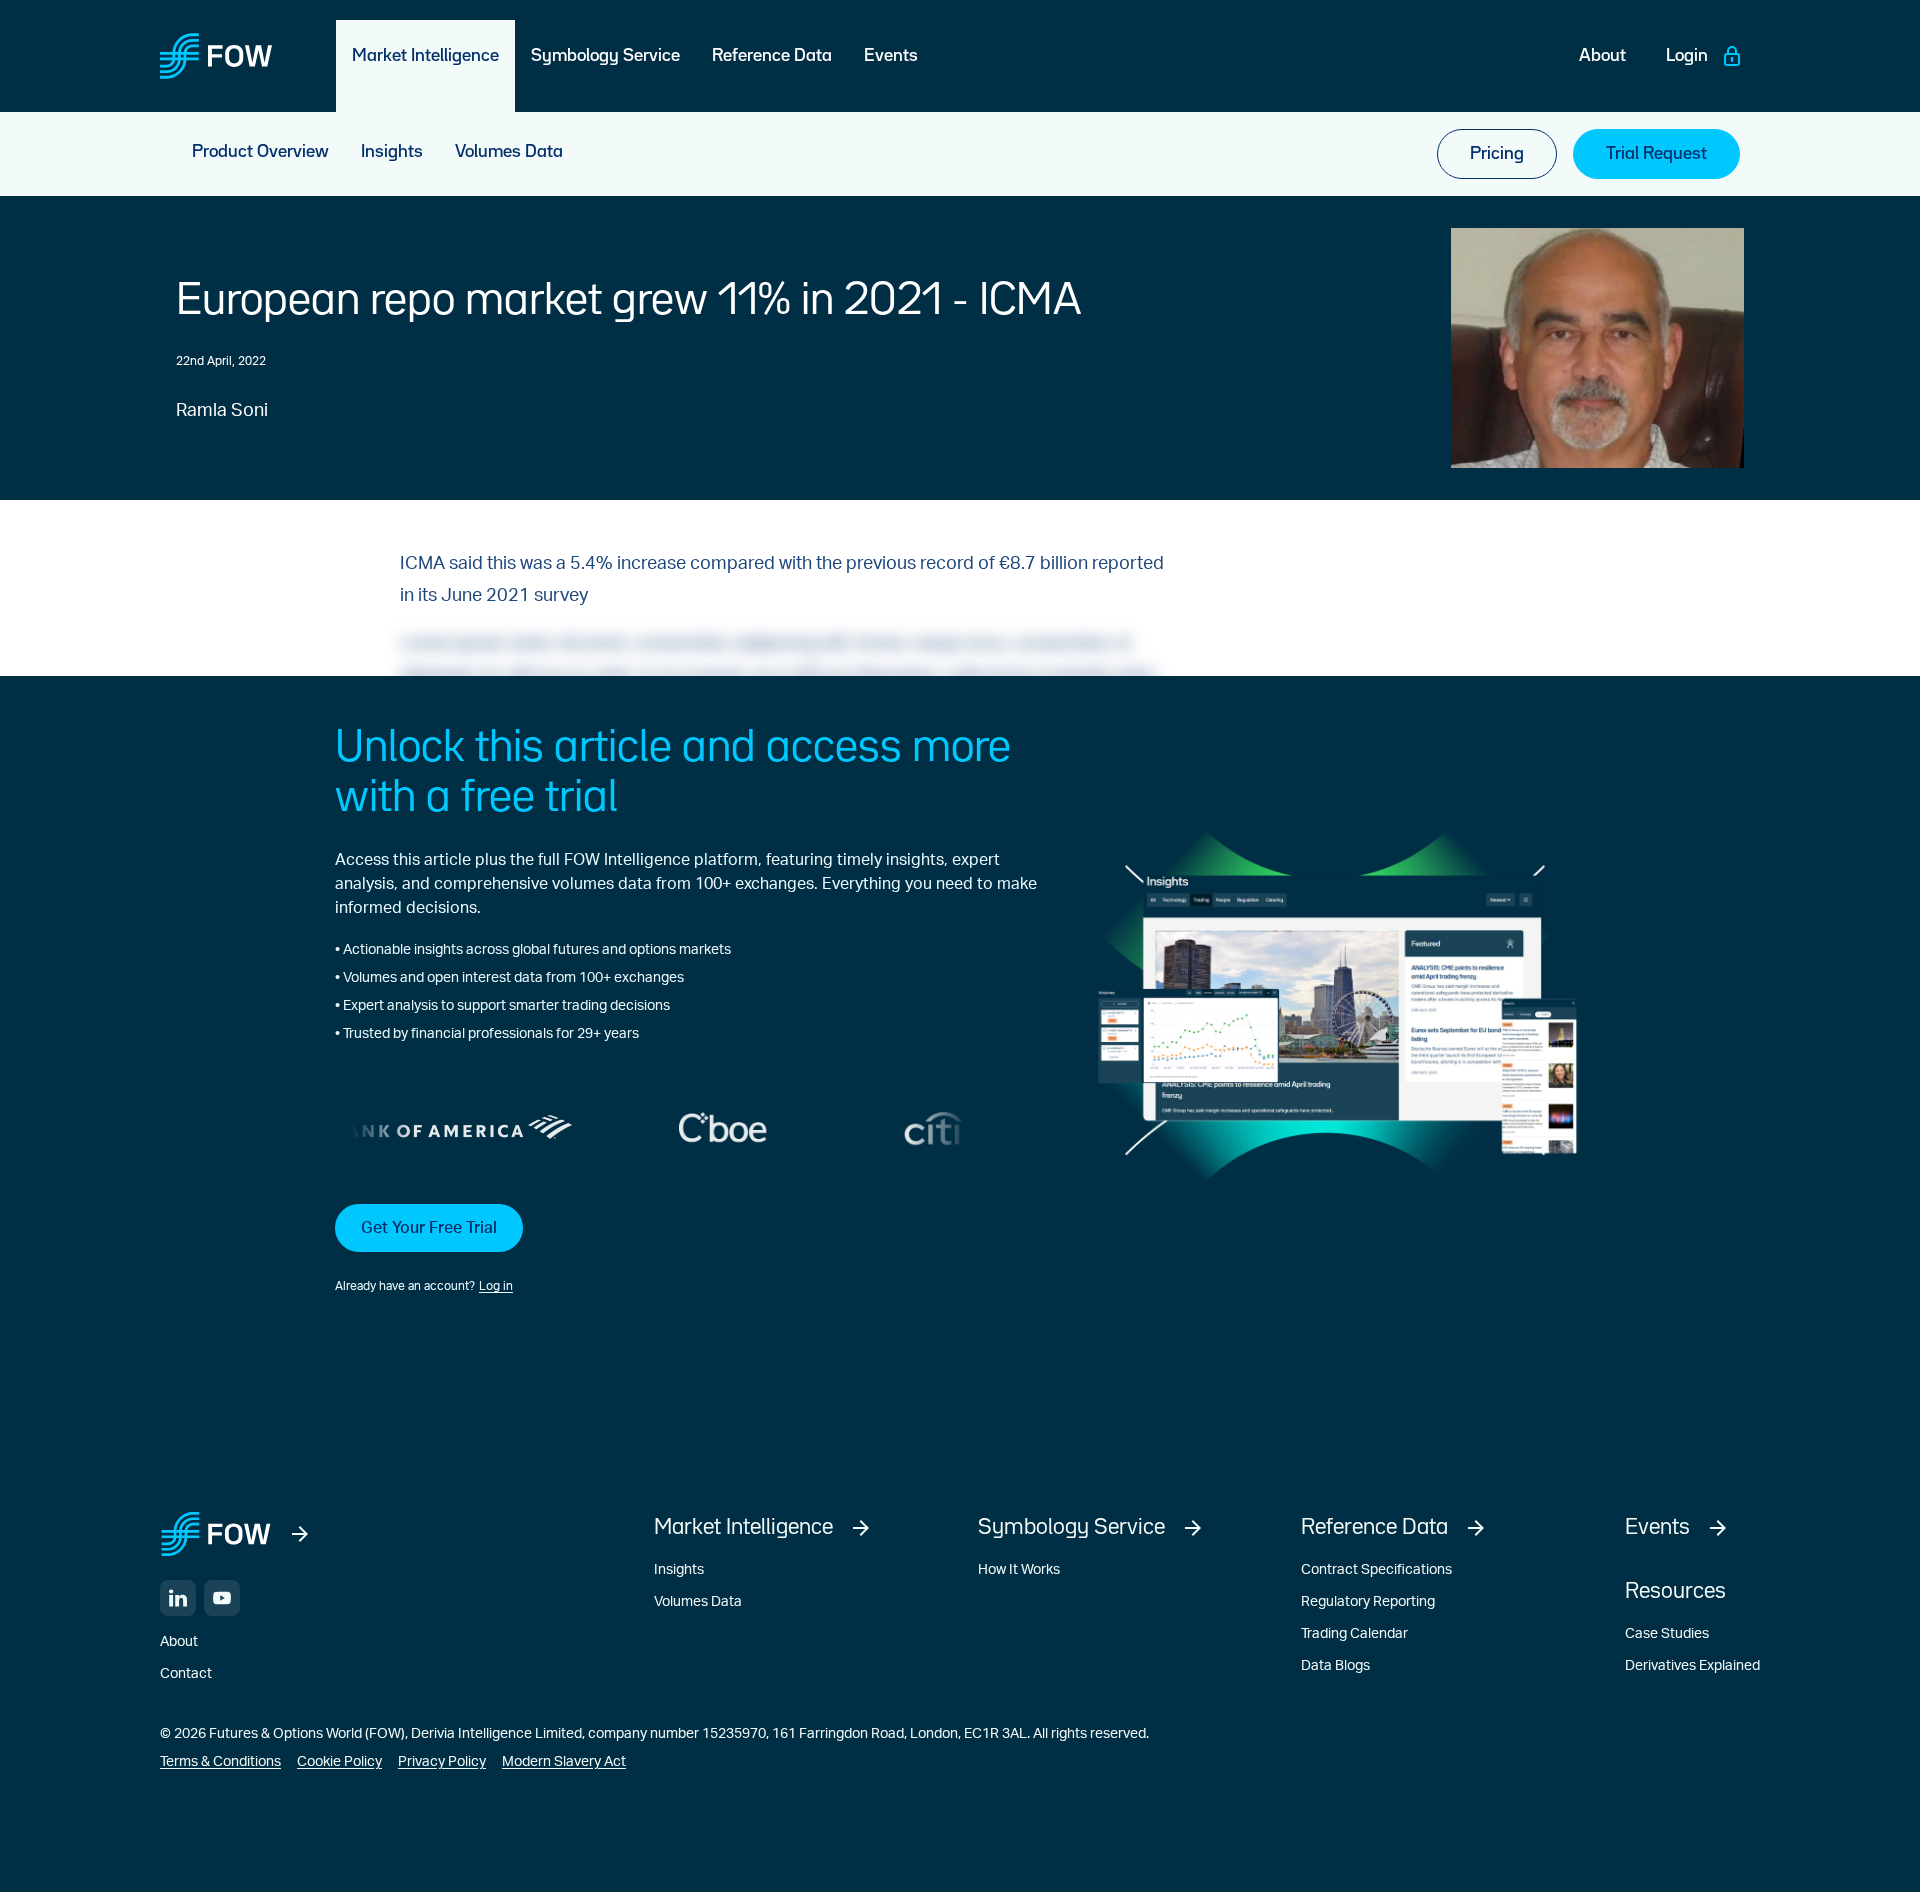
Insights (679, 1570)
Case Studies (1667, 1634)
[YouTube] (222, 1598)
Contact (186, 1674)
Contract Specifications (1376, 1570)
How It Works (1019, 1570)
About (179, 1642)
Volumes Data (698, 1602)
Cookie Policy (339, 1762)
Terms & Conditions (220, 1762)
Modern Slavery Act (564, 1762)
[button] (686, 1250)
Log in (496, 1286)
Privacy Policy (442, 1762)
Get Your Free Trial (429, 1228)
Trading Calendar (1354, 1634)
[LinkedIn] (178, 1598)
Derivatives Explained (1692, 1666)
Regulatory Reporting (1368, 1602)
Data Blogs (1335, 1666)
